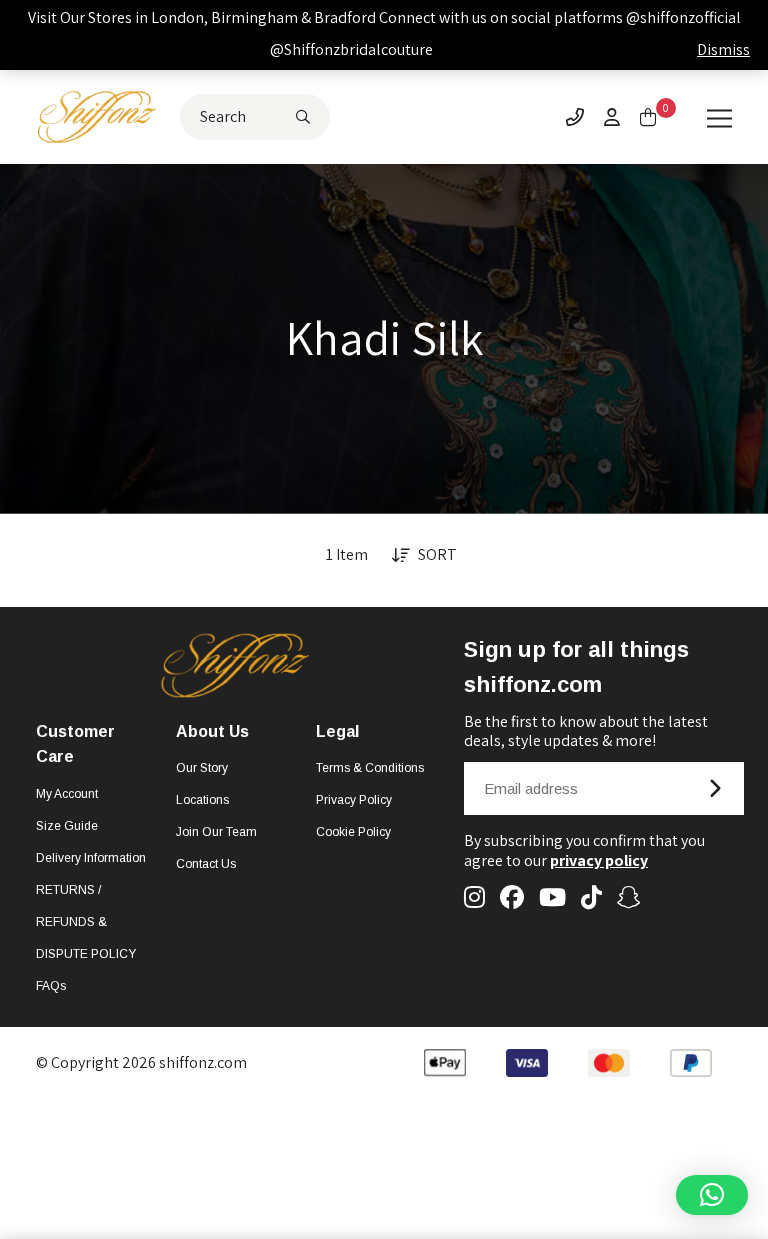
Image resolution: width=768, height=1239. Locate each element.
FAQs (51, 986)
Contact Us (206, 864)
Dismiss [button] (723, 49)
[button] (712, 1195)
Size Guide (67, 826)
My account (67, 794)
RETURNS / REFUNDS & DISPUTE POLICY (86, 922)
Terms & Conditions (370, 768)
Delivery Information (91, 858)
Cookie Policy (353, 832)
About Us (212, 731)
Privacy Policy (354, 800)
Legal (337, 731)
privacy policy (599, 860)
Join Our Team (216, 832)
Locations (202, 800)
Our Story (202, 768)
